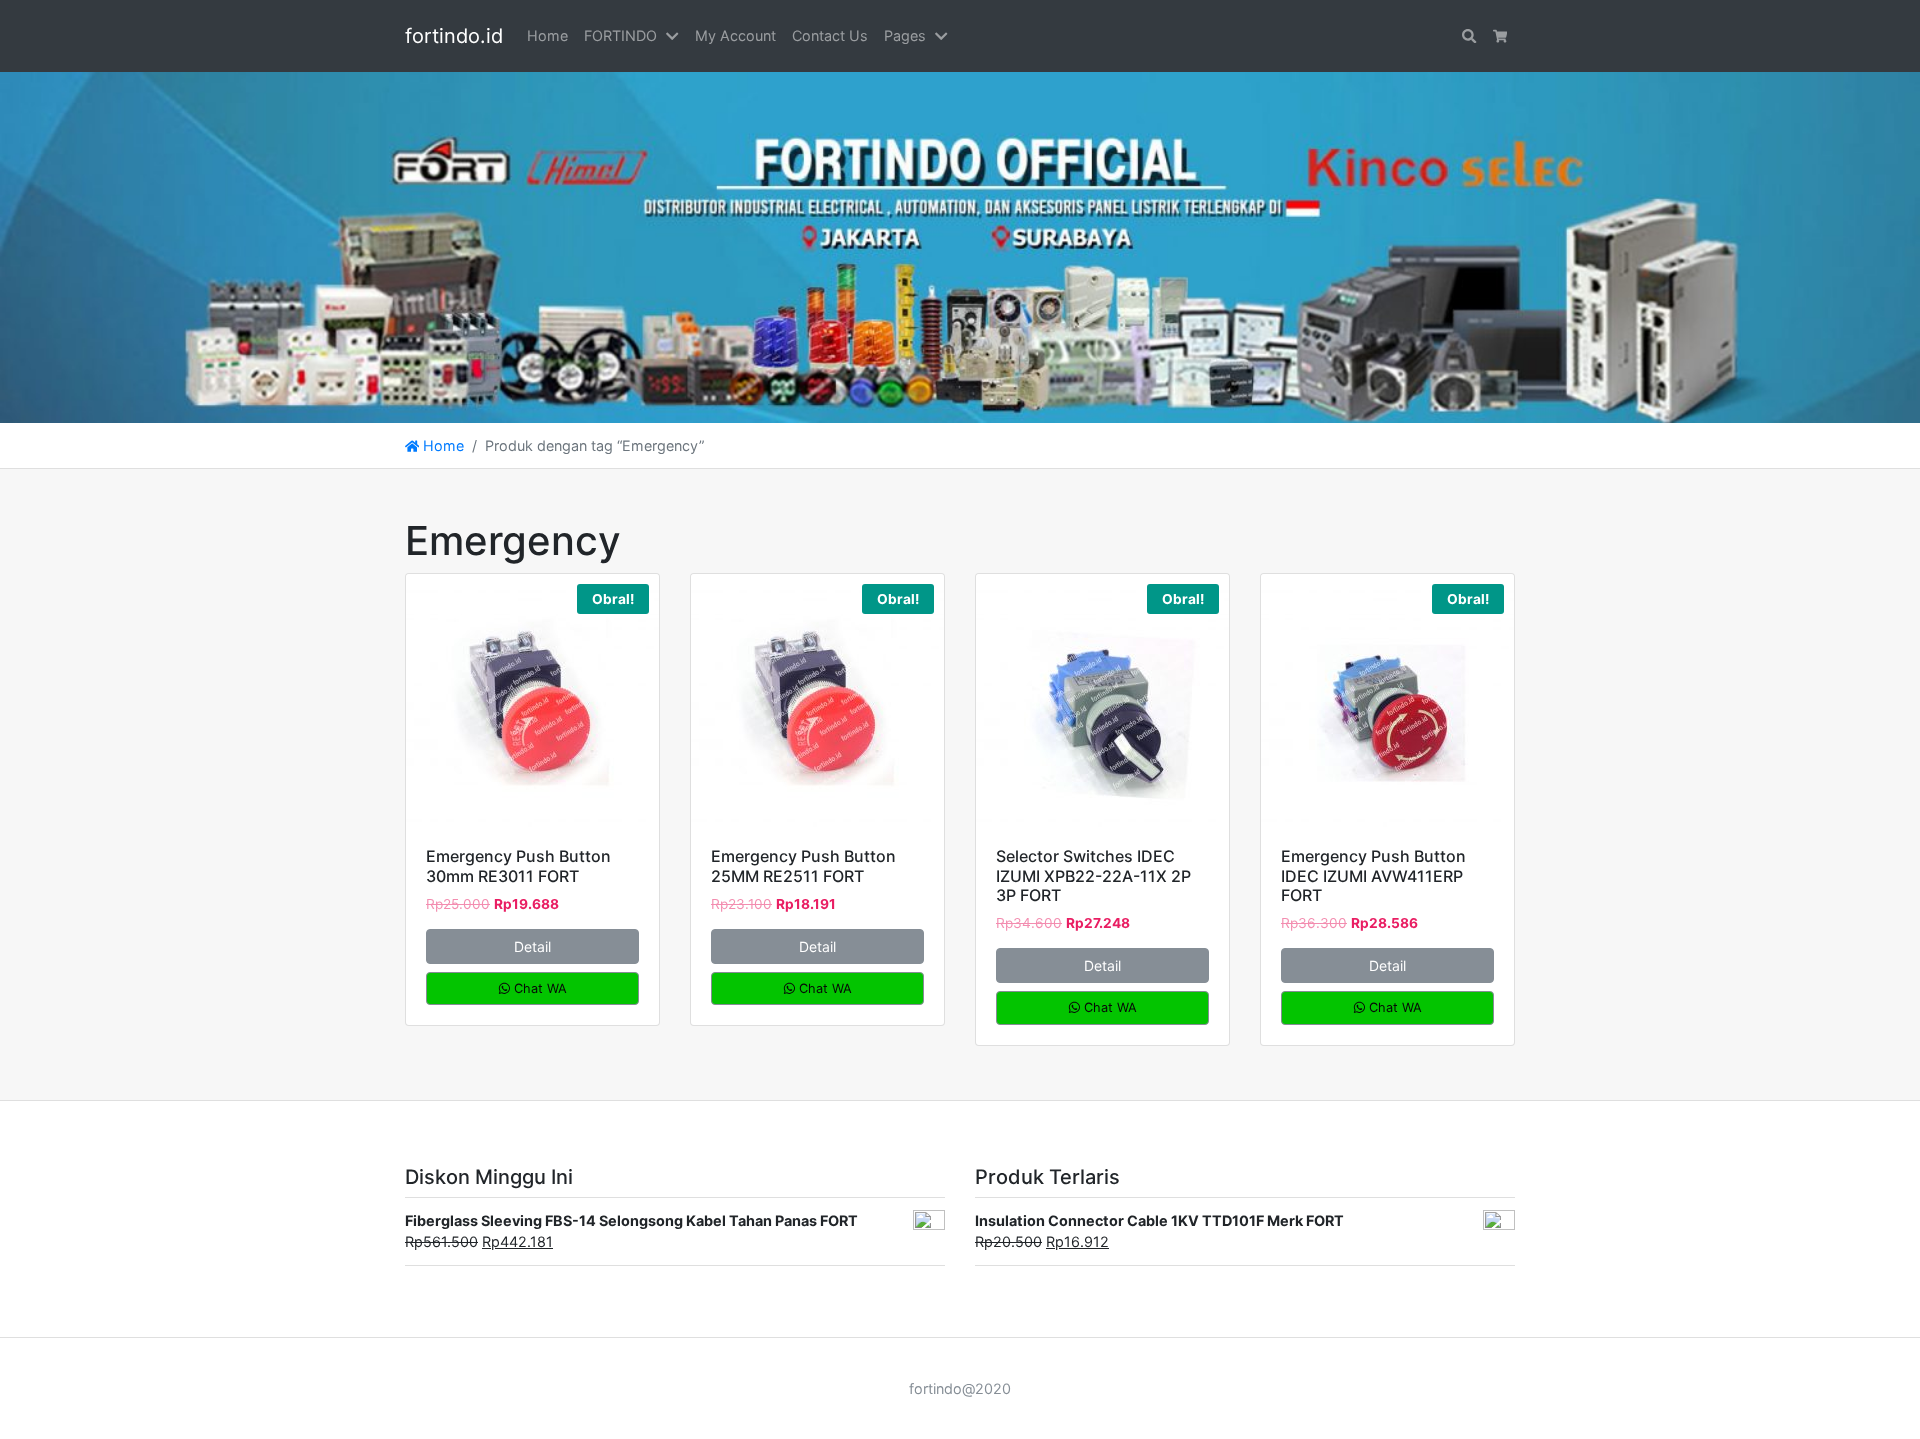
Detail (532, 946)
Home (547, 35)
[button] (676, 36)
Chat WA (538, 988)
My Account (735, 35)
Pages (905, 35)
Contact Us (830, 35)
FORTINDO (620, 35)
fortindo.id (454, 36)
